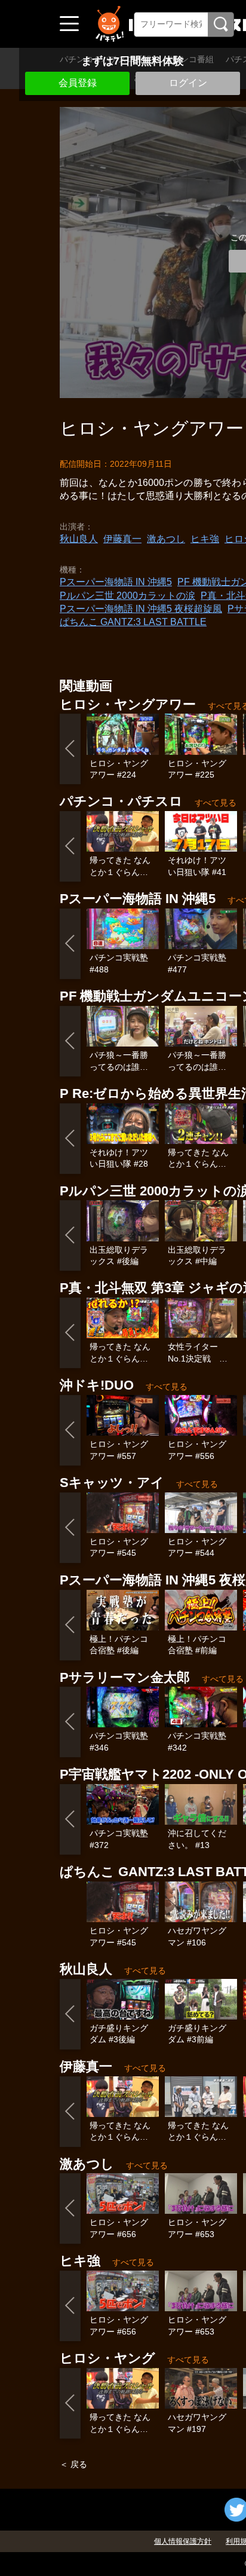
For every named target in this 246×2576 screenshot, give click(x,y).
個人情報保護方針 (183, 2541)
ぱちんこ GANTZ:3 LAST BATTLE (133, 622)
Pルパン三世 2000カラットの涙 (127, 596)
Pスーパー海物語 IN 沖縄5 (116, 582)
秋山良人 (79, 539)
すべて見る (216, 803)
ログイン (188, 83)
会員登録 (78, 83)
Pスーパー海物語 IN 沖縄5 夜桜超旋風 (141, 609)
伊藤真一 (122, 539)
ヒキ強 (205, 539)
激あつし (166, 539)
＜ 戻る (73, 2464)
